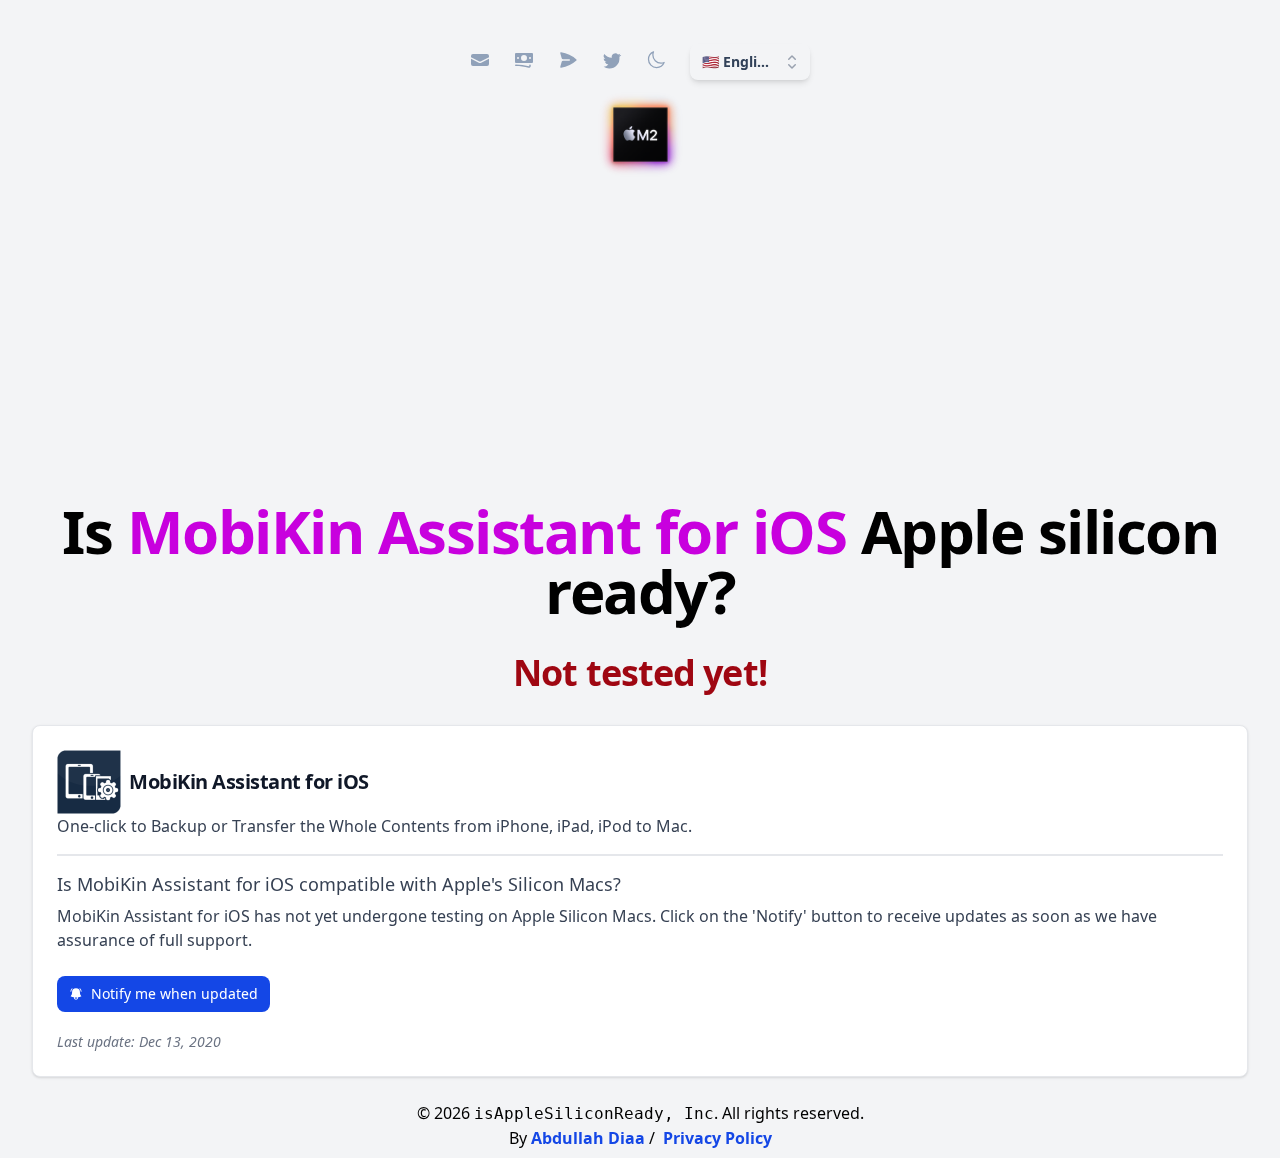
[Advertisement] (640, 335)
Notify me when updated (174, 993)
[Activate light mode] (656, 60)
